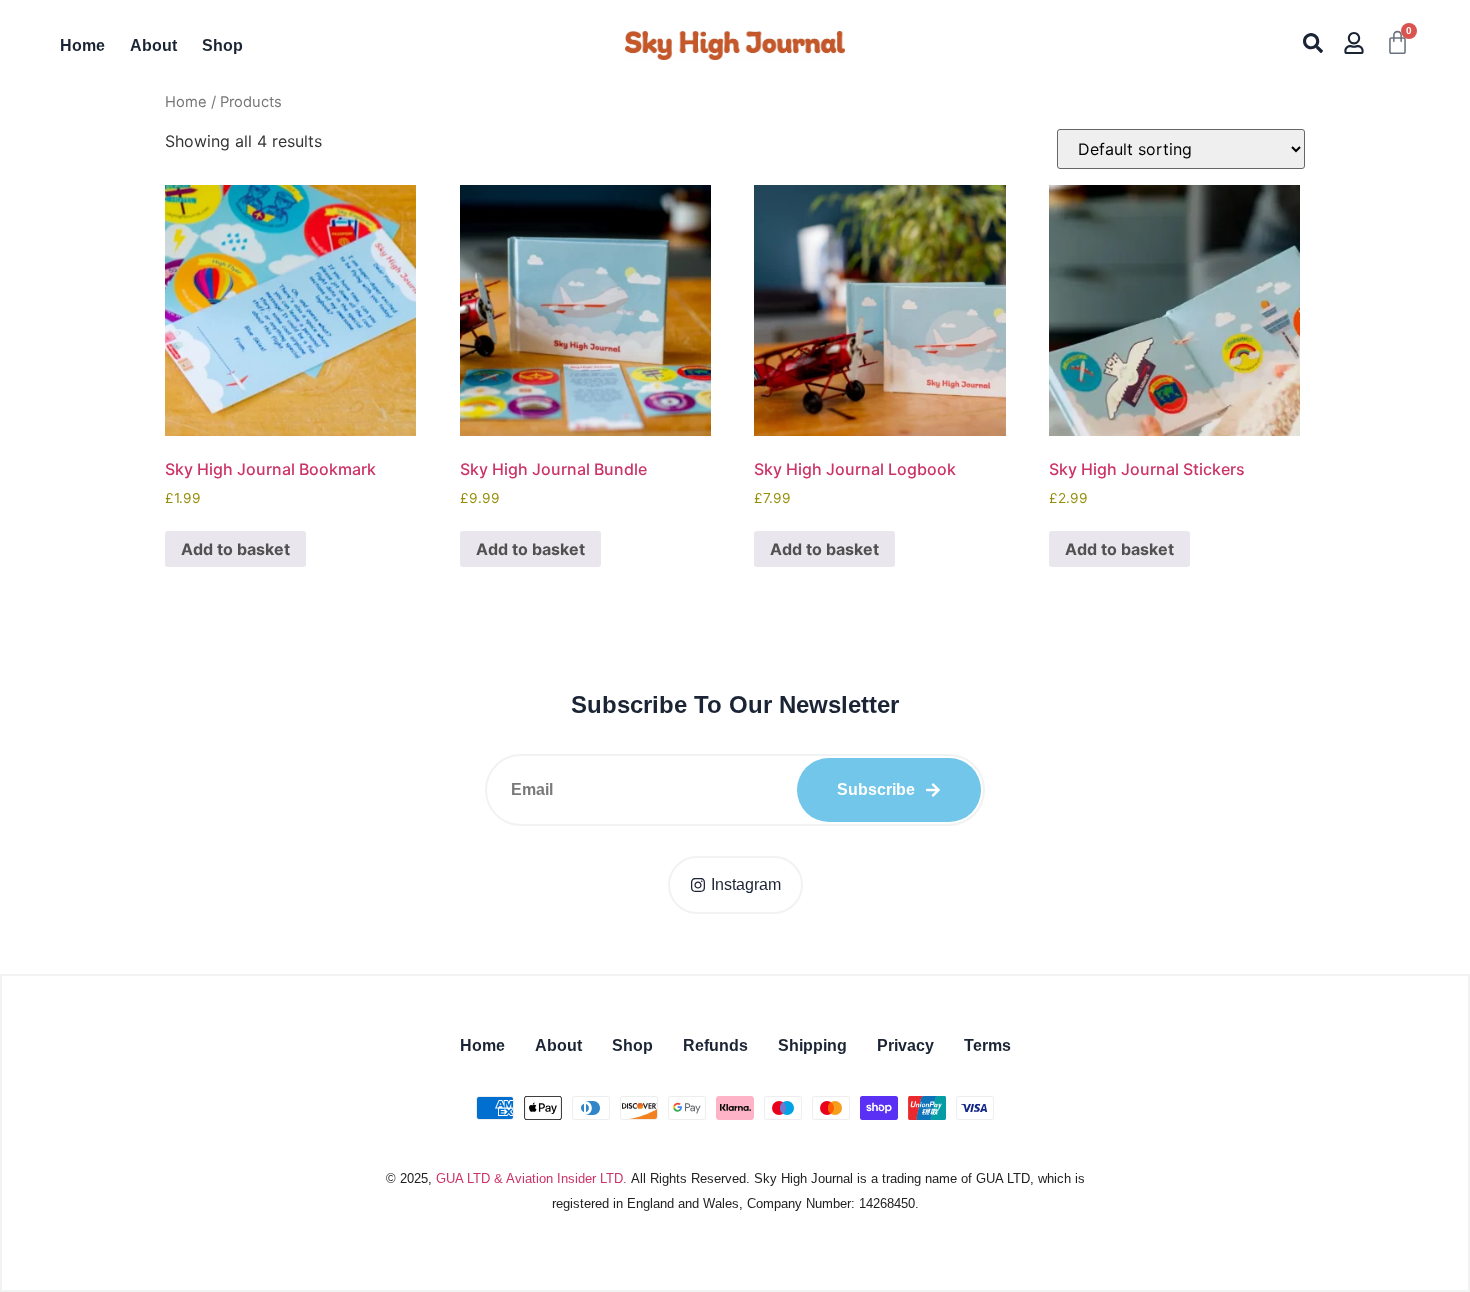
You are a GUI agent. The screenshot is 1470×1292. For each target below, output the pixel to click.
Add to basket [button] (235, 549)
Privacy (905, 1045)
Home (82, 45)
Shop (222, 45)
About (153, 45)
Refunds (715, 1045)
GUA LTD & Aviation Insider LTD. (531, 1178)
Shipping (812, 1045)
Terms (987, 1045)
